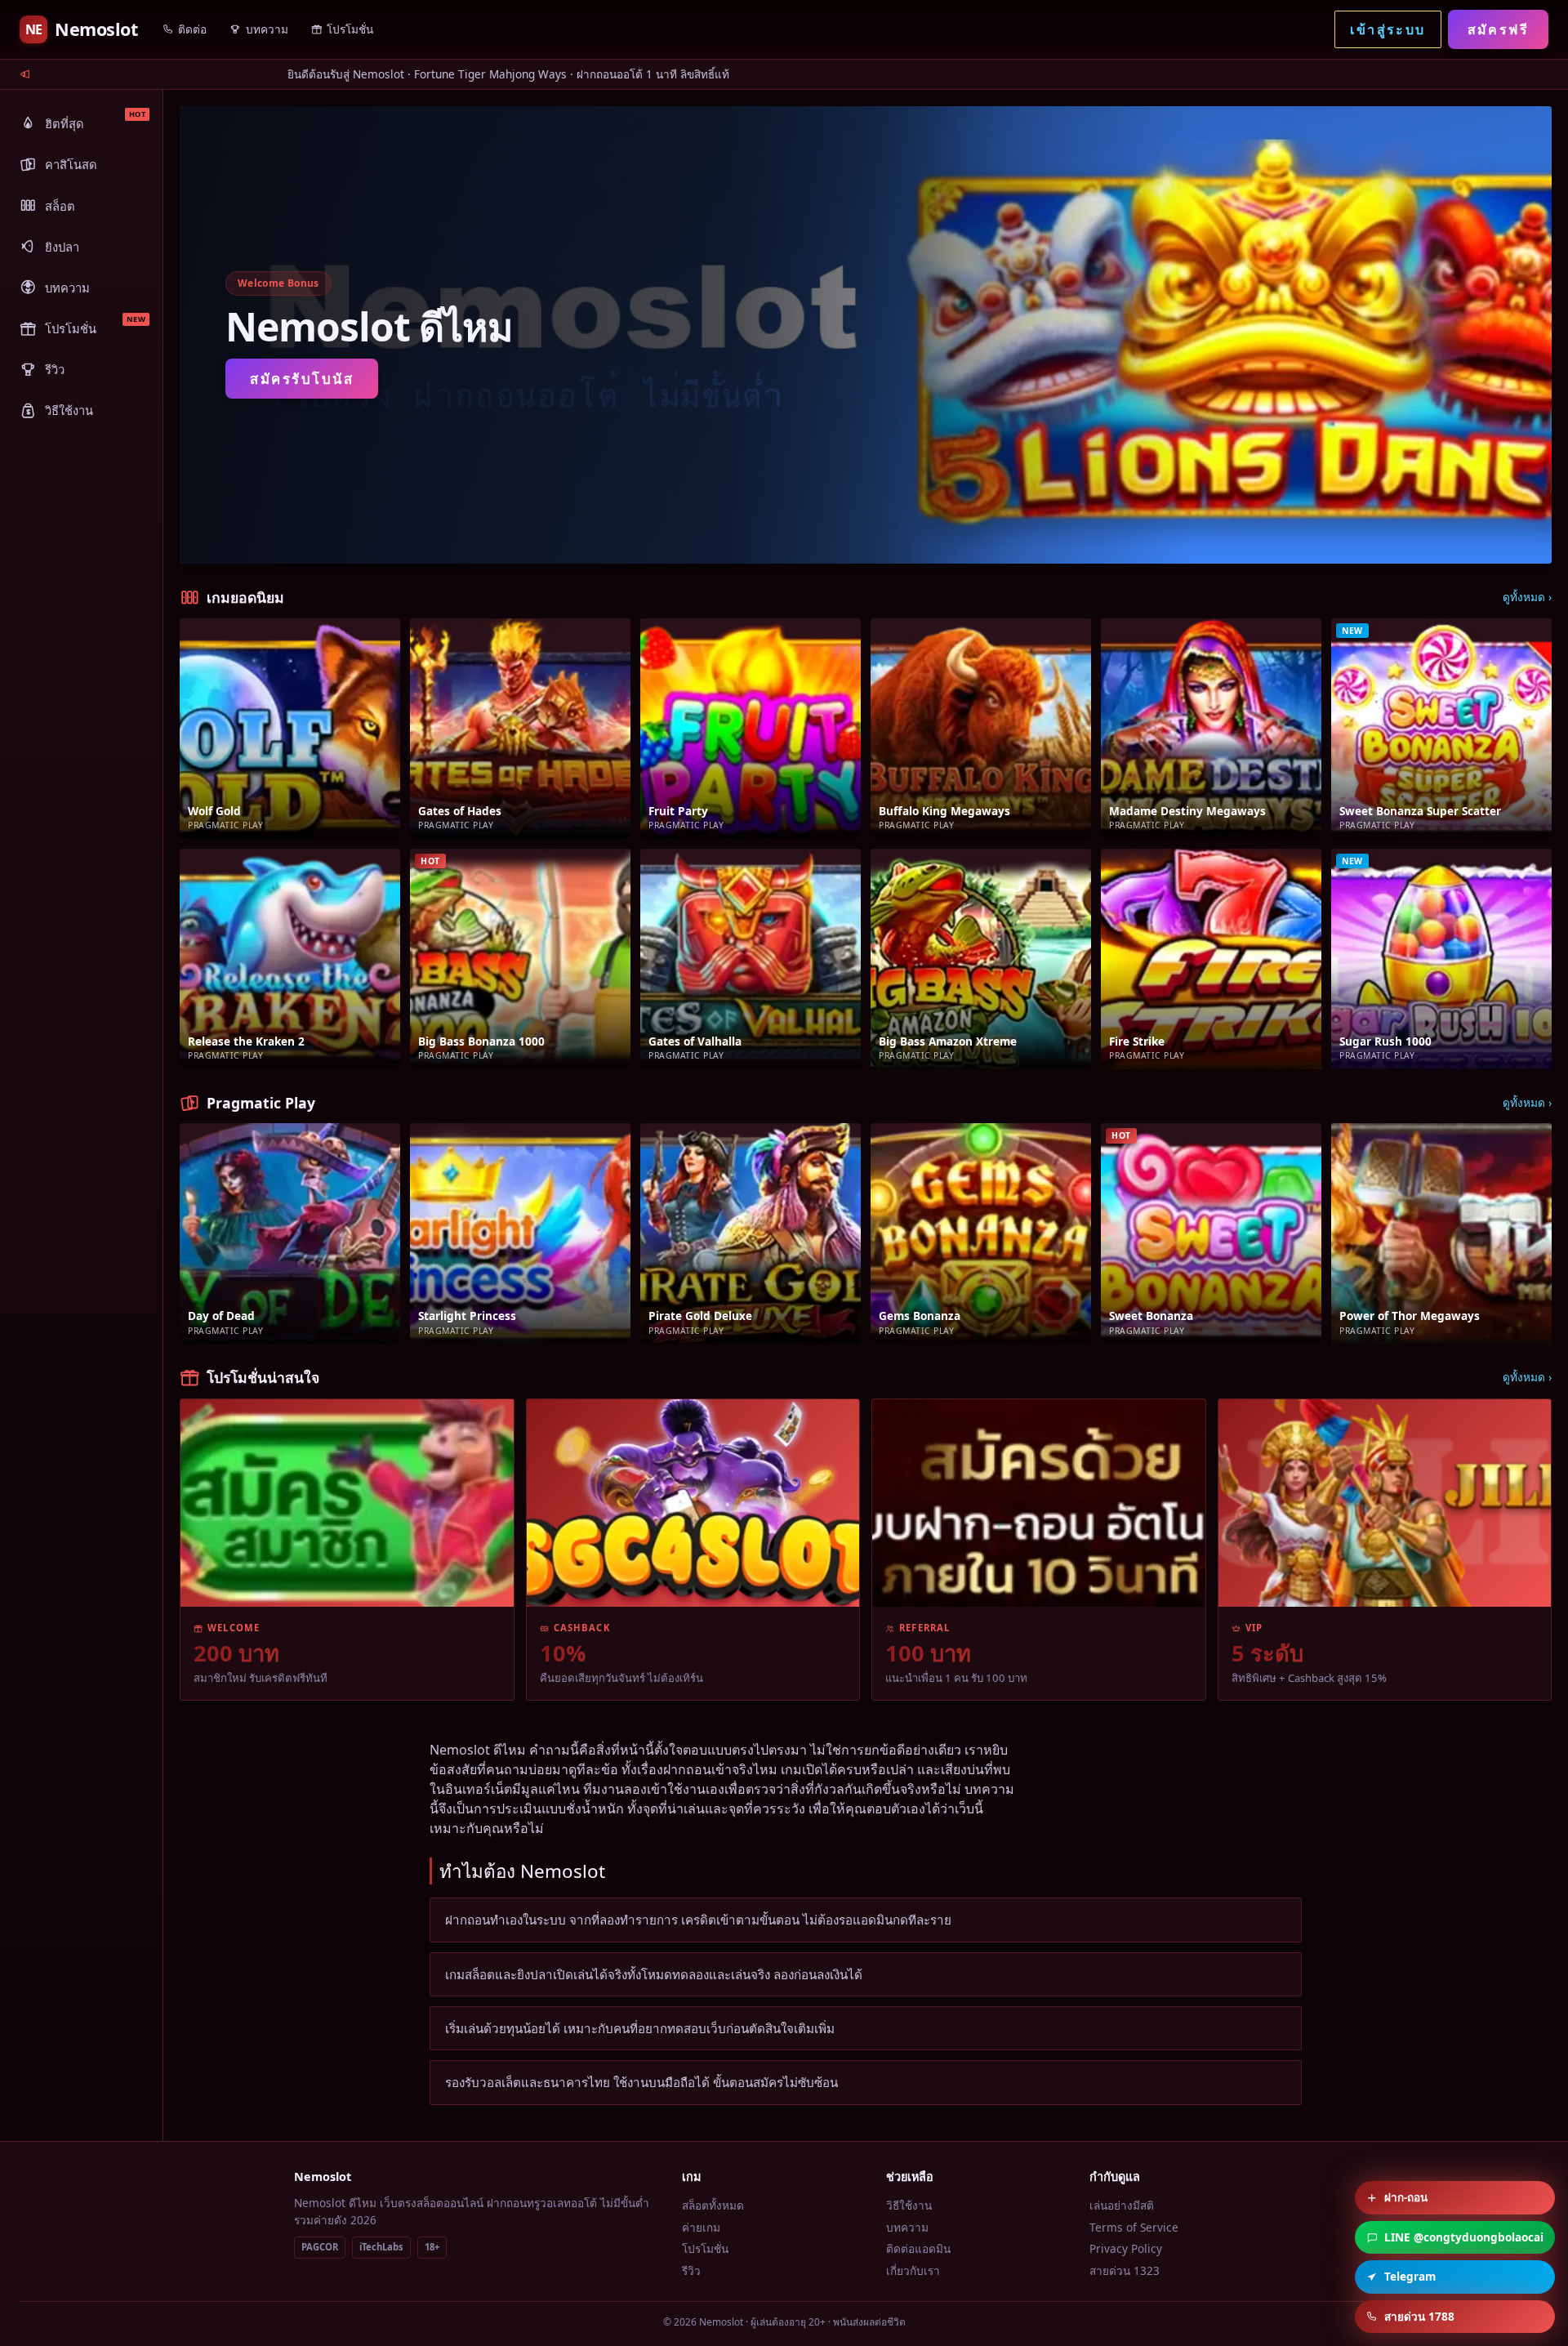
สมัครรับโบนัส (302, 379)
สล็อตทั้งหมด (713, 2205)
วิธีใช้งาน (909, 2205)
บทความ (907, 2227)
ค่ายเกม (701, 2227)
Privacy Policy (1126, 2248)
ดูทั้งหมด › (1527, 597)
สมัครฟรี (1498, 29)
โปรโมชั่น (705, 2248)
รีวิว (691, 2270)
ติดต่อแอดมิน (918, 2248)
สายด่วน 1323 (1125, 2270)
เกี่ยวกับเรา (913, 2270)
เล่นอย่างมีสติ (1122, 2205)
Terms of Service (1134, 2227)
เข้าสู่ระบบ (1388, 29)
